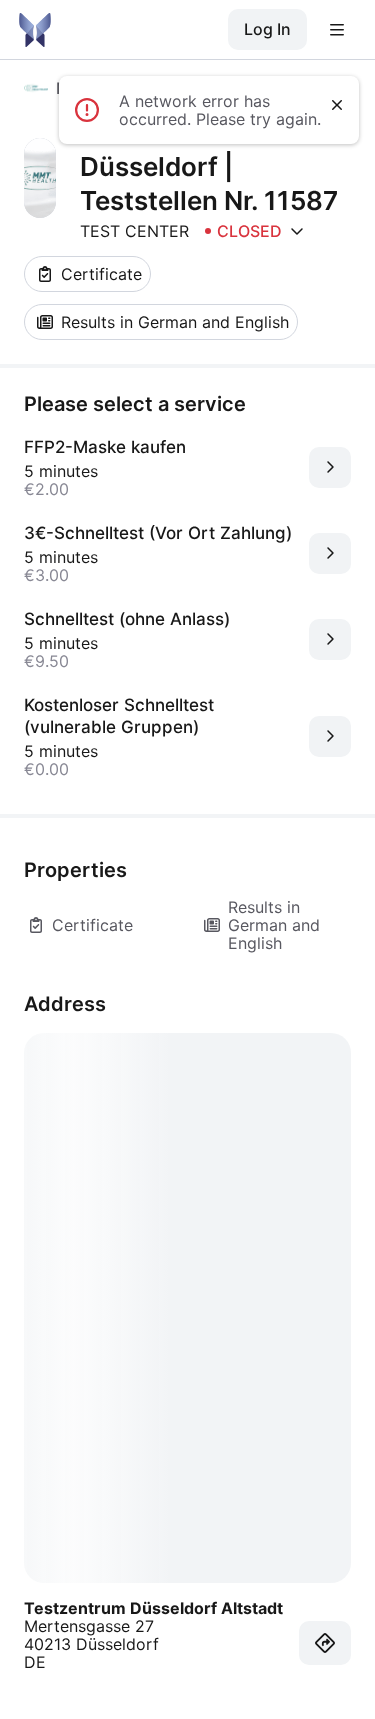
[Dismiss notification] (337, 105)
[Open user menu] (337, 30)
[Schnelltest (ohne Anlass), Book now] (330, 639)
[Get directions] (325, 1643)
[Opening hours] (297, 231)
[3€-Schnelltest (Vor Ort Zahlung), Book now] (330, 553)
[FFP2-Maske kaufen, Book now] (330, 467)
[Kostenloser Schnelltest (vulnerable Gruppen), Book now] (330, 736)
